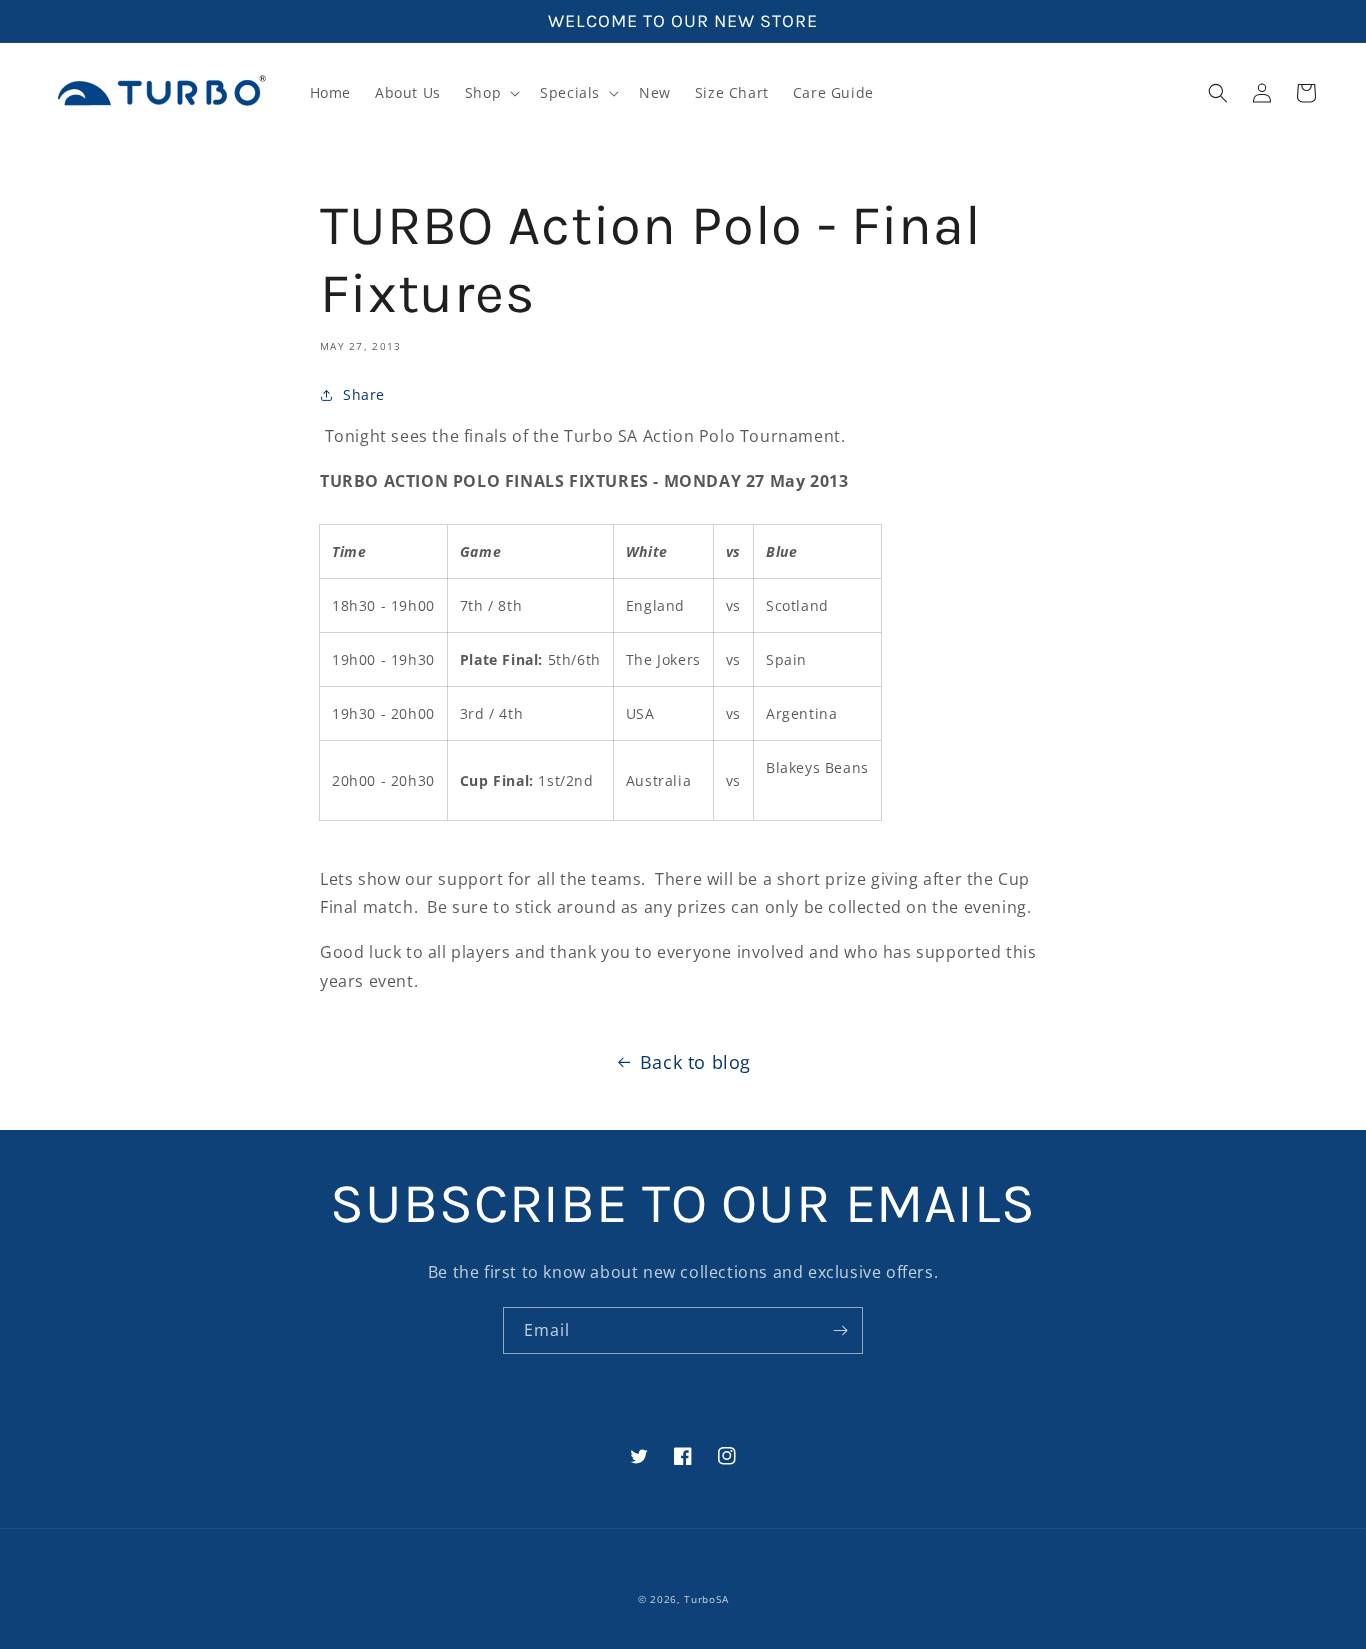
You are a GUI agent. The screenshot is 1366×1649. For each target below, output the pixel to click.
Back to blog (695, 1062)
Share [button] (364, 394)
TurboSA (706, 1599)
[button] (490, 93)
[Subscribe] (840, 1330)
